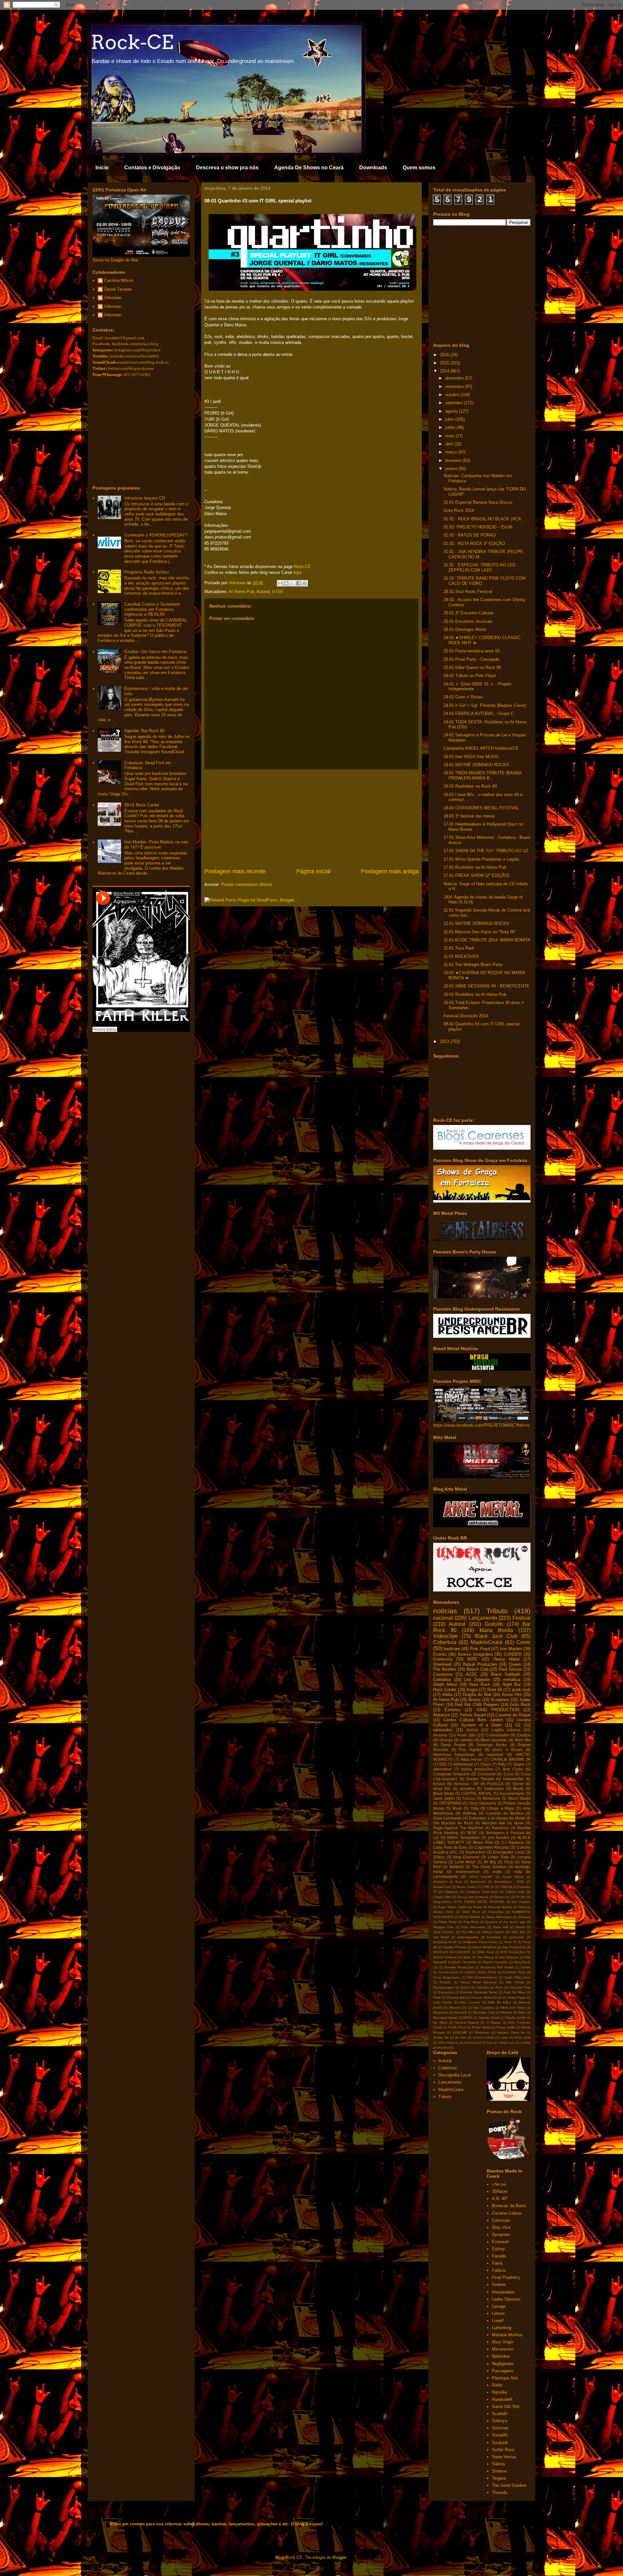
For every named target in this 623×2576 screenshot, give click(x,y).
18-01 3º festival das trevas (469, 816)
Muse (519, 1823)
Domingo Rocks (492, 1745)
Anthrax (470, 1813)
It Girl (277, 592)
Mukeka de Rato (513, 2012)
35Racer (500, 2191)
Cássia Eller (442, 1897)
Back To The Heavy (478, 1957)
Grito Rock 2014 (459, 510)
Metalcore (492, 1798)
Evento (440, 1654)
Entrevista (443, 1659)
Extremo (452, 1710)
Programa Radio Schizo (147, 572)
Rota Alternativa (473, 1927)
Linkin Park (498, 1857)
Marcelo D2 (458, 2008)
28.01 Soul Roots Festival (468, 592)
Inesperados (503, 2292)
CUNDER (513, 1654)
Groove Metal (481, 1997)
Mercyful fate (494, 1823)
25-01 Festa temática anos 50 (472, 651)
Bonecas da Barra (509, 2206)
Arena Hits (512, 1694)
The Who (468, 1932)
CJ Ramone (513, 1842)
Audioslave (494, 1789)
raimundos (443, 1730)
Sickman (500, 2428)
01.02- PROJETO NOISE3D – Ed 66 (478, 527)
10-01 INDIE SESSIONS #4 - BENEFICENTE (487, 986)
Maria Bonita (496, 1630)
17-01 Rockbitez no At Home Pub (475, 867)
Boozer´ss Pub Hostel (497, 1967)
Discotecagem (444, 1987)
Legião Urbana (506, 1730)
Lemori (498, 2313)
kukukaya (494, 1937)
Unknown (113, 298)
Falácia (499, 2270)
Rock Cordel (445, 1690)
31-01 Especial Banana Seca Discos (478, 502)
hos (490, 2043)
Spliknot (456, 1867)
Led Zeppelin (477, 1680)
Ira (499, 1997)
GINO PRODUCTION (498, 1710)
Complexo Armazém (451, 1774)
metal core (507, 2043)
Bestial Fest (442, 1887)
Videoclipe (446, 1636)
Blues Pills (483, 1842)
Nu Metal (440, 2022)
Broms (475, 1700)
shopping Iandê (445, 1942)
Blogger (339, 2557)
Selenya (500, 2421)
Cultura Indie (515, 1892)
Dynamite (501, 2235)
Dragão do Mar (477, 1694)
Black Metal (444, 1793)
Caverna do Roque (513, 1715)
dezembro (455, 378)
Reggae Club (443, 1927)
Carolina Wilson (119, 280)
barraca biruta (484, 2037)
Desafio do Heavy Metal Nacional (468, 1982)
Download (442, 1664)
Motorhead (463, 1764)
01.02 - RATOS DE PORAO (470, 535)
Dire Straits (515, 1982)
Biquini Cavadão (496, 1962)
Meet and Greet (513, 2008)
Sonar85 (500, 2435)
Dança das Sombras (473, 1897)
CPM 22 (488, 1887)
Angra (472, 1690)
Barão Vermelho (465, 1962)
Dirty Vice (501, 2227)
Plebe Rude (447, 1922)
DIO (443, 1764)
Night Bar (512, 1684)
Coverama (443, 1674)
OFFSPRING (451, 1803)
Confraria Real (514, 1972)
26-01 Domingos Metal (465, 629)
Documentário (512, 1793)
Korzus (469, 1798)
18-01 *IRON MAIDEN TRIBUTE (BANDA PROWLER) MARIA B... (483, 775)
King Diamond (466, 1857)
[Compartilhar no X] (292, 583)
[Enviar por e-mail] (280, 583)
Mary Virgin (503, 2342)
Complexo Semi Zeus (482, 1892)
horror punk (473, 2043)
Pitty (502, 1764)
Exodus (524, 1735)
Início (102, 168)
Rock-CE (132, 42)
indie (497, 1872)
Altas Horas (471, 1759)
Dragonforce (442, 1902)
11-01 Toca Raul (459, 948)
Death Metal (445, 1684)
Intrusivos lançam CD (145, 498)
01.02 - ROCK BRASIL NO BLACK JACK (483, 519)
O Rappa (494, 2022)
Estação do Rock (490, 1987)
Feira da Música (500, 1907)
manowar (495, 1754)
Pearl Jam (466, 1735)
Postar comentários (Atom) (247, 884)
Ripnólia (499, 2392)
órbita (447, 1694)
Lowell (498, 2321)
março (452, 452)
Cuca (508, 1774)
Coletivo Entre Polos (480, 1972)
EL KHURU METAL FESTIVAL (482, 1902)
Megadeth (441, 2012)
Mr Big (490, 1862)
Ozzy (509, 1862)
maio (450, 436)
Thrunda (500, 2492)
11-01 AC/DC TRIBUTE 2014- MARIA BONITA (487, 940)
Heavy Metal (506, 1659)
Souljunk (500, 2443)
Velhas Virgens (493, 1932)
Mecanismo (503, 2349)
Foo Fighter (470, 1750)
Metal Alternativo (499, 1917)
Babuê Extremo (445, 1957)
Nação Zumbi (516, 2018)
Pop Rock (471, 1922)
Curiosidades (498, 1735)
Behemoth (478, 1882)
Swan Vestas (504, 2457)
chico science (448, 2043)
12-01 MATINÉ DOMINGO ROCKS (476, 923)
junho (451, 427)
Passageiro (502, 2371)
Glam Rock (471, 1912)
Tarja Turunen (444, 1932)
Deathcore (502, 1897)
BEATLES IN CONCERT (452, 1952)
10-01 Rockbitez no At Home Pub (475, 994)
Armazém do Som (448, 1882)
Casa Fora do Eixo (450, 1847)
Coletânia (442, 1680)
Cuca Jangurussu (446, 1977)
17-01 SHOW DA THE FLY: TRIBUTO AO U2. (486, 851)
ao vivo (461, 2037)
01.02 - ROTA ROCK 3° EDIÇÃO (474, 544)
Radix (497, 2385)
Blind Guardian (494, 1740)
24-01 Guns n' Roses (463, 697)
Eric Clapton (521, 1902)
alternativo (442, 1769)
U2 (518, 1725)
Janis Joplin (444, 1798)
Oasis (486, 1764)
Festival (521, 1618)
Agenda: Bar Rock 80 (144, 731)
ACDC (471, 1674)
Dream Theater (480, 1779)
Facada (499, 2256)
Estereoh (500, 2242)
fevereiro (454, 460)
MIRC (473, 1659)
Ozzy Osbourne (483, 1803)
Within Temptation (463, 1838)
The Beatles (445, 1669)
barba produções (477, 1769)
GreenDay (496, 1912)
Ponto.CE (495, 1784)
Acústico (467, 1789)
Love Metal (465, 1862)
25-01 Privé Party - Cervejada (471, 659)
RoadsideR (502, 2399)
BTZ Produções (513, 1952)
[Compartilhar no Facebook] (299, 583)
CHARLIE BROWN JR (510, 1759)
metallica (512, 1680)
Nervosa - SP (466, 1784)
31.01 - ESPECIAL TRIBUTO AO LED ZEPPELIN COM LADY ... (479, 568)
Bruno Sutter (466, 1887)
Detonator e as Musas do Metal (497, 1818)
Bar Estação (509, 1957)
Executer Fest (520, 1987)
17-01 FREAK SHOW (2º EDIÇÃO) (476, 875)
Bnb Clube (513, 1769)
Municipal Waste (445, 2018)
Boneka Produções (459, 1967)
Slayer (519, 1764)
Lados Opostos (506, 2299)
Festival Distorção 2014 (466, 1016)
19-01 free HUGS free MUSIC (471, 757)
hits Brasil (441, 1937)
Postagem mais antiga (390, 871)
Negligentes (503, 2364)
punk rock (521, 1690)
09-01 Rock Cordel (142, 805)
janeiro (452, 469)
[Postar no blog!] (286, 583)
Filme (437, 1997)
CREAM (506, 1887)
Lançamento (483, 1618)
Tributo (497, 1611)
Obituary (524, 1917)
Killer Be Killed (500, 2002)
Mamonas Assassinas (454, 1754)
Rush (457, 1808)
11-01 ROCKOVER (461, 956)
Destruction (475, 1852)
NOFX (468, 2018)
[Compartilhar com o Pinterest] (305, 583)
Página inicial (313, 871)
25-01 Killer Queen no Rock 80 (472, 667)
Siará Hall (500, 1927)
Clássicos (451, 1892)
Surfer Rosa (503, 2450)
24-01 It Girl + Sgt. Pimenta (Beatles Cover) (485, 705)
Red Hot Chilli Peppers (477, 1705)
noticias (445, 1611)
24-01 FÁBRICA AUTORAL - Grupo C (479, 714)
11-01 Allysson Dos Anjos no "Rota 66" (480, 932)
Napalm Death (489, 2018)
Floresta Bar (456, 1997)
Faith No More (514, 1992)
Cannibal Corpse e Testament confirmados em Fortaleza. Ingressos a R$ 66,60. (152, 609)
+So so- (499, 2184)
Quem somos (419, 168)
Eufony (499, 2249)
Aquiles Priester (455, 1947)
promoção (517, 1937)
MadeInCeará (487, 1642)
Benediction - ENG (509, 1882)
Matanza (441, 1715)
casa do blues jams (516, 2037)
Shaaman (482, 2032)
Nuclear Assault (467, 2022)
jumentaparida (468, 1937)
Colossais (501, 2220)
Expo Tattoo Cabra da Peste (460, 1907)
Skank (520, 1927)
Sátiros (499, 2464)
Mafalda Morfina (507, 2335)
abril (450, 444)
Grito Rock (520, 1705)
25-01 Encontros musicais (468, 621)
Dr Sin (521, 1897)
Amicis (472, 1730)
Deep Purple (453, 1745)
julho (450, 419)
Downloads (373, 168)
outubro (453, 395)
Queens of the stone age (505, 1922)
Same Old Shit (506, 2407)
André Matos (513, 1877)
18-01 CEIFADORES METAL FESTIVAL (481, 808)
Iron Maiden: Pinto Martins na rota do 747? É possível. (156, 845)
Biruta (518, 1789)
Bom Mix (523, 1740)
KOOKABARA (470, 1917)
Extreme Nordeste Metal (479, 1992)
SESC (472, 1833)
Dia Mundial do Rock (453, 1823)
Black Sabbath (506, 1674)
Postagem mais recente (235, 871)
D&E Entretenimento (482, 1977)
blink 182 (518, 1932)
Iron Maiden (511, 1649)
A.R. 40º (500, 2199)
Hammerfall (513, 1779)
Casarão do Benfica (505, 1813)
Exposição (446, 1992)
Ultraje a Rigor (501, 1808)
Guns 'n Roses (507, 1750)
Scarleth (500, 2414)
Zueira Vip (441, 2037)
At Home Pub (241, 592)
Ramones (500, 1828)
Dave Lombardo (447, 1818)
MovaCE (461, 2012)
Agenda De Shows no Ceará (309, 168)
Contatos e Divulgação (152, 168)
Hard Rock (480, 1684)
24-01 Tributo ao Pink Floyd (470, 676)
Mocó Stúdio (519, 1798)
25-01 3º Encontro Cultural (468, 613)
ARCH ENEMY (481, 1877)
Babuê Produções (480, 1664)
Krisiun (439, 1784)
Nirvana (440, 1735)
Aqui (297, 572)
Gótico (439, 1857)
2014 (445, 371)
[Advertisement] (311, 818)
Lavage (499, 2306)
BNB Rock (486, 1952)
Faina (497, 2263)
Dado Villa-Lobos (518, 1977)
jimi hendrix (499, 1838)
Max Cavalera (483, 2008)
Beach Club (478, 1669)
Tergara (499, 2478)
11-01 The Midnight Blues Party (473, 965)
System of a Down (482, 1725)
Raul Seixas (510, 1669)
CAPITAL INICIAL (477, 1793)
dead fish (442, 1789)
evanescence (468, 1872)
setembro (455, 403)
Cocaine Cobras (507, 2213)
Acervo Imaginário (475, 1654)
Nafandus (501, 2356)
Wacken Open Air (511, 2032)
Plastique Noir (505, 2378)
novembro (455, 387)
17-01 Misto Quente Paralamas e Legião (481, 859)
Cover (524, 1642)
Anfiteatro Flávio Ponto (480, 1942)
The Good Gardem (489, 1867)
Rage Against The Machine (458, 1828)
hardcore (452, 1649)
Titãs (475, 1808)
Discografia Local (508, 1852)
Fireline (499, 2285)
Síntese (499, 2471)
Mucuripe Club (484, 2012)
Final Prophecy (506, 2277)
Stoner (518, 1784)
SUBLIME (460, 2032)
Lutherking (502, 2328)
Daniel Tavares (118, 289)
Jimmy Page (517, 1997)
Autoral (263, 592)
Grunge (446, 1740)
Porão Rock (457, 2027)
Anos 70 (510, 1942)
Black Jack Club (496, 1636)
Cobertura (445, 1642)
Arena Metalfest (484, 1947)
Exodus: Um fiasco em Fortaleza (155, 652)
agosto (452, 411)
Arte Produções (514, 1947)
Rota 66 (495, 1690)
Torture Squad (473, 1715)
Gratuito (494, 1624)
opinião (467, 1740)
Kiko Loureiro (470, 2002)
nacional (443, 1618)
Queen (515, 1664)
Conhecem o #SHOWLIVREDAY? (156, 535)
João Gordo (443, 2002)
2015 (445, 363)
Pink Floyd (480, 1649)
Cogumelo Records (492, 1847)
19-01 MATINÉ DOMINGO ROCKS (476, 765)
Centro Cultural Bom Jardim (473, 1720)
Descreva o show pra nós (227, 168)
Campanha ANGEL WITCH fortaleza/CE (481, 748)
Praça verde (506, 2027)
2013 (445, 1041)
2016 (445, 355)
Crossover (487, 1774)
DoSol (465, 1987)
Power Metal (481, 2027)
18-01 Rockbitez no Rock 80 (470, 786)
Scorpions (500, 1700)
